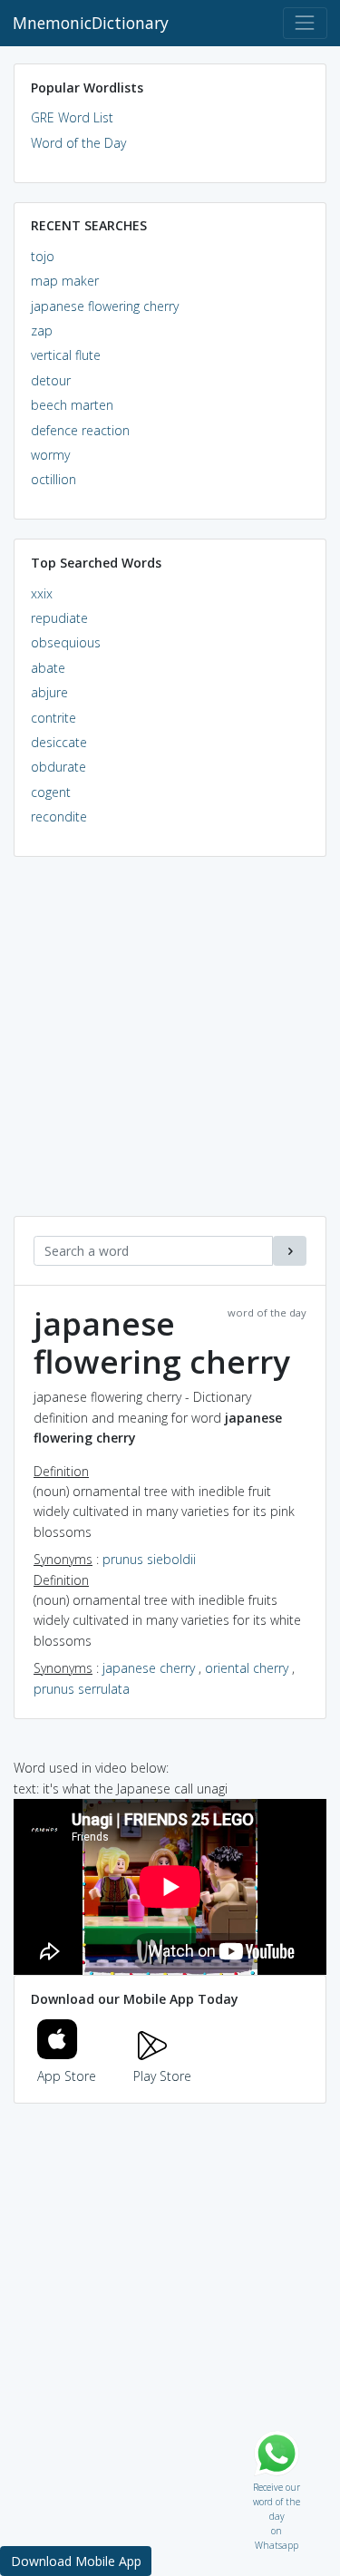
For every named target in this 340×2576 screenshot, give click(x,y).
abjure (49, 692)
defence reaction (80, 430)
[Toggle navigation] (305, 23)
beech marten (72, 405)
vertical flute (66, 355)
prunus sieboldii (149, 1559)
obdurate (58, 767)
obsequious (66, 642)
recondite (59, 817)
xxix (42, 593)
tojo (43, 256)
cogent (51, 792)
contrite (53, 718)
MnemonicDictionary (91, 23)
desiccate (59, 742)
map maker (65, 281)
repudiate (59, 618)
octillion (53, 479)
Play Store (162, 2076)
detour (51, 380)
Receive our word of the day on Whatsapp (277, 2483)
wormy (50, 455)
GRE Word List (72, 117)
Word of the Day (78, 143)
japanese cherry (149, 1668)
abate (48, 668)
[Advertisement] (170, 1046)
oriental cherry (247, 1668)
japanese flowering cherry (105, 306)
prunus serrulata (82, 1689)
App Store (67, 2076)
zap (42, 331)
